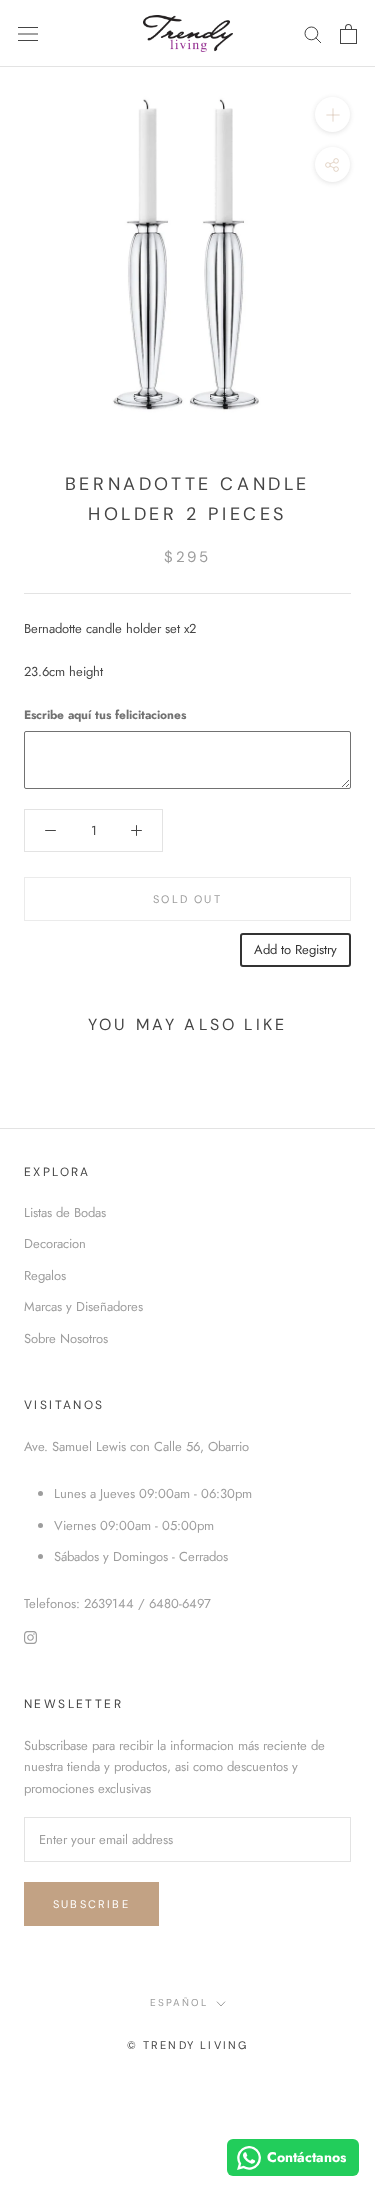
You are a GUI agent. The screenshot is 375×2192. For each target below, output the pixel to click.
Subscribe (91, 1904)
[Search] (313, 33)
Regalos (45, 1275)
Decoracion (55, 1243)
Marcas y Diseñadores (83, 1306)
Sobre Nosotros (66, 1338)
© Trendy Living (188, 2045)
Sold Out (187, 899)
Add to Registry (295, 949)
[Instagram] (30, 1636)
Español (179, 2002)
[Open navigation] (28, 33)
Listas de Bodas (65, 1212)
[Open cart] (348, 34)
